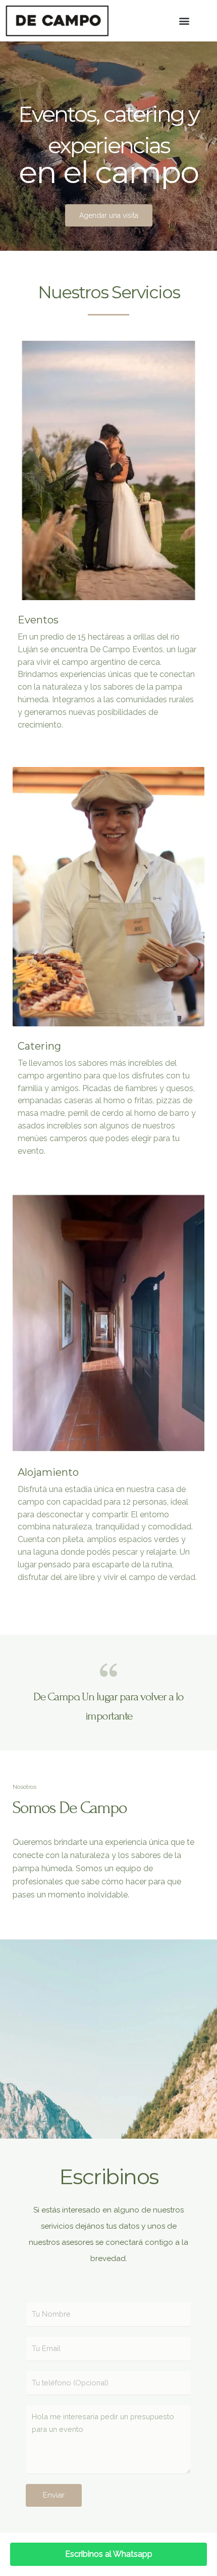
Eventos (38, 620)
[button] (184, 21)
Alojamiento (48, 1472)
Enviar (54, 2495)
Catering (39, 1046)
